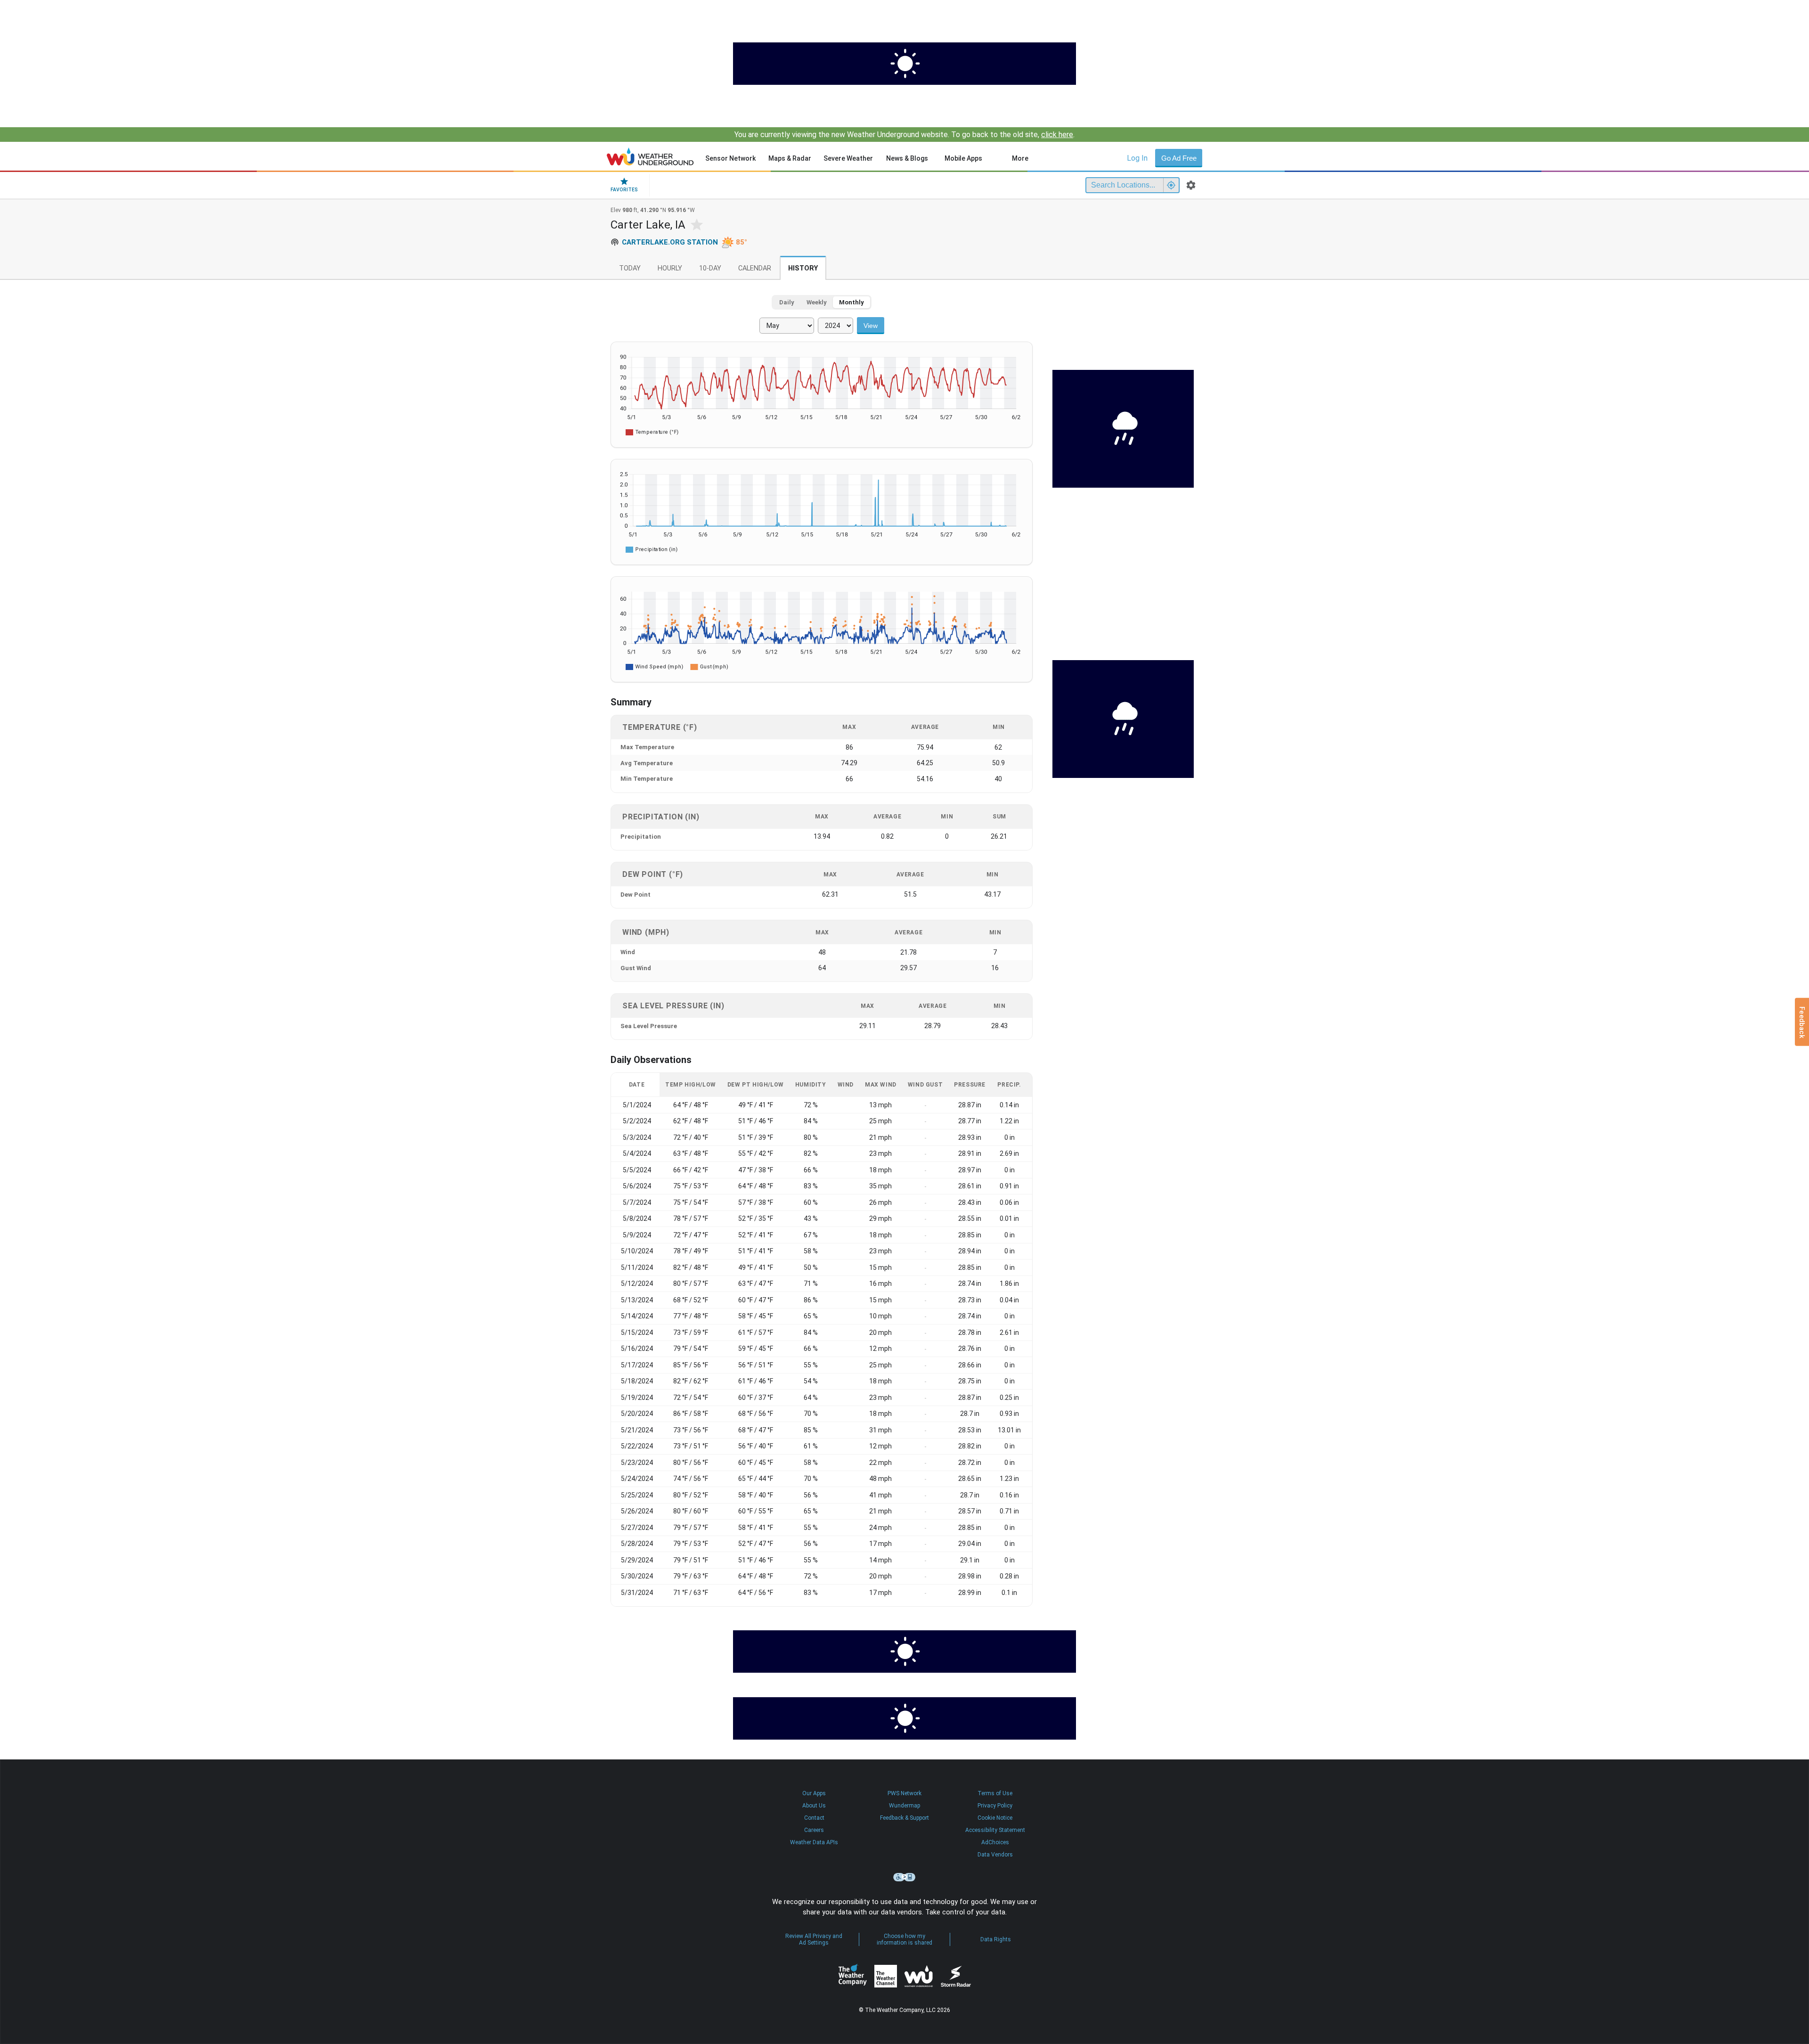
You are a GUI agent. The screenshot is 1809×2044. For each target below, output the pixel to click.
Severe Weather (848, 158)
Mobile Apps (963, 158)
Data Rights (996, 1939)
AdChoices (995, 1842)
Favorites (624, 190)
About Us (814, 1806)
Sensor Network (730, 158)
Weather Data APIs (814, 1842)
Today (630, 268)
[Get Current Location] (1171, 185)
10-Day (710, 268)
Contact (814, 1818)
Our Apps (814, 1793)
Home (650, 156)
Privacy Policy (995, 1806)
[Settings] (1191, 185)
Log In (1137, 158)
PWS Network (904, 1793)
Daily (787, 302)
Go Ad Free (1179, 158)
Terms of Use (995, 1793)
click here (1057, 135)
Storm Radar (956, 1976)
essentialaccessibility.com (904, 1877)
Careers (814, 1830)
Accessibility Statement (995, 1830)
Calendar (755, 268)
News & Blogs (907, 158)
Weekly (817, 302)
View (871, 326)
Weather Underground (919, 1976)
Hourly (670, 268)
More (1020, 158)
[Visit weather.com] (904, 64)
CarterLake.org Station (670, 242)
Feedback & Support (904, 1818)
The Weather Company (853, 1976)
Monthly (852, 302)
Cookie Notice (995, 1818)
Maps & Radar (790, 158)
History (803, 268)
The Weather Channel (886, 1976)
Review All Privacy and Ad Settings (814, 1939)
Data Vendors (995, 1855)
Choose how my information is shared (904, 1939)
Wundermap (904, 1806)
